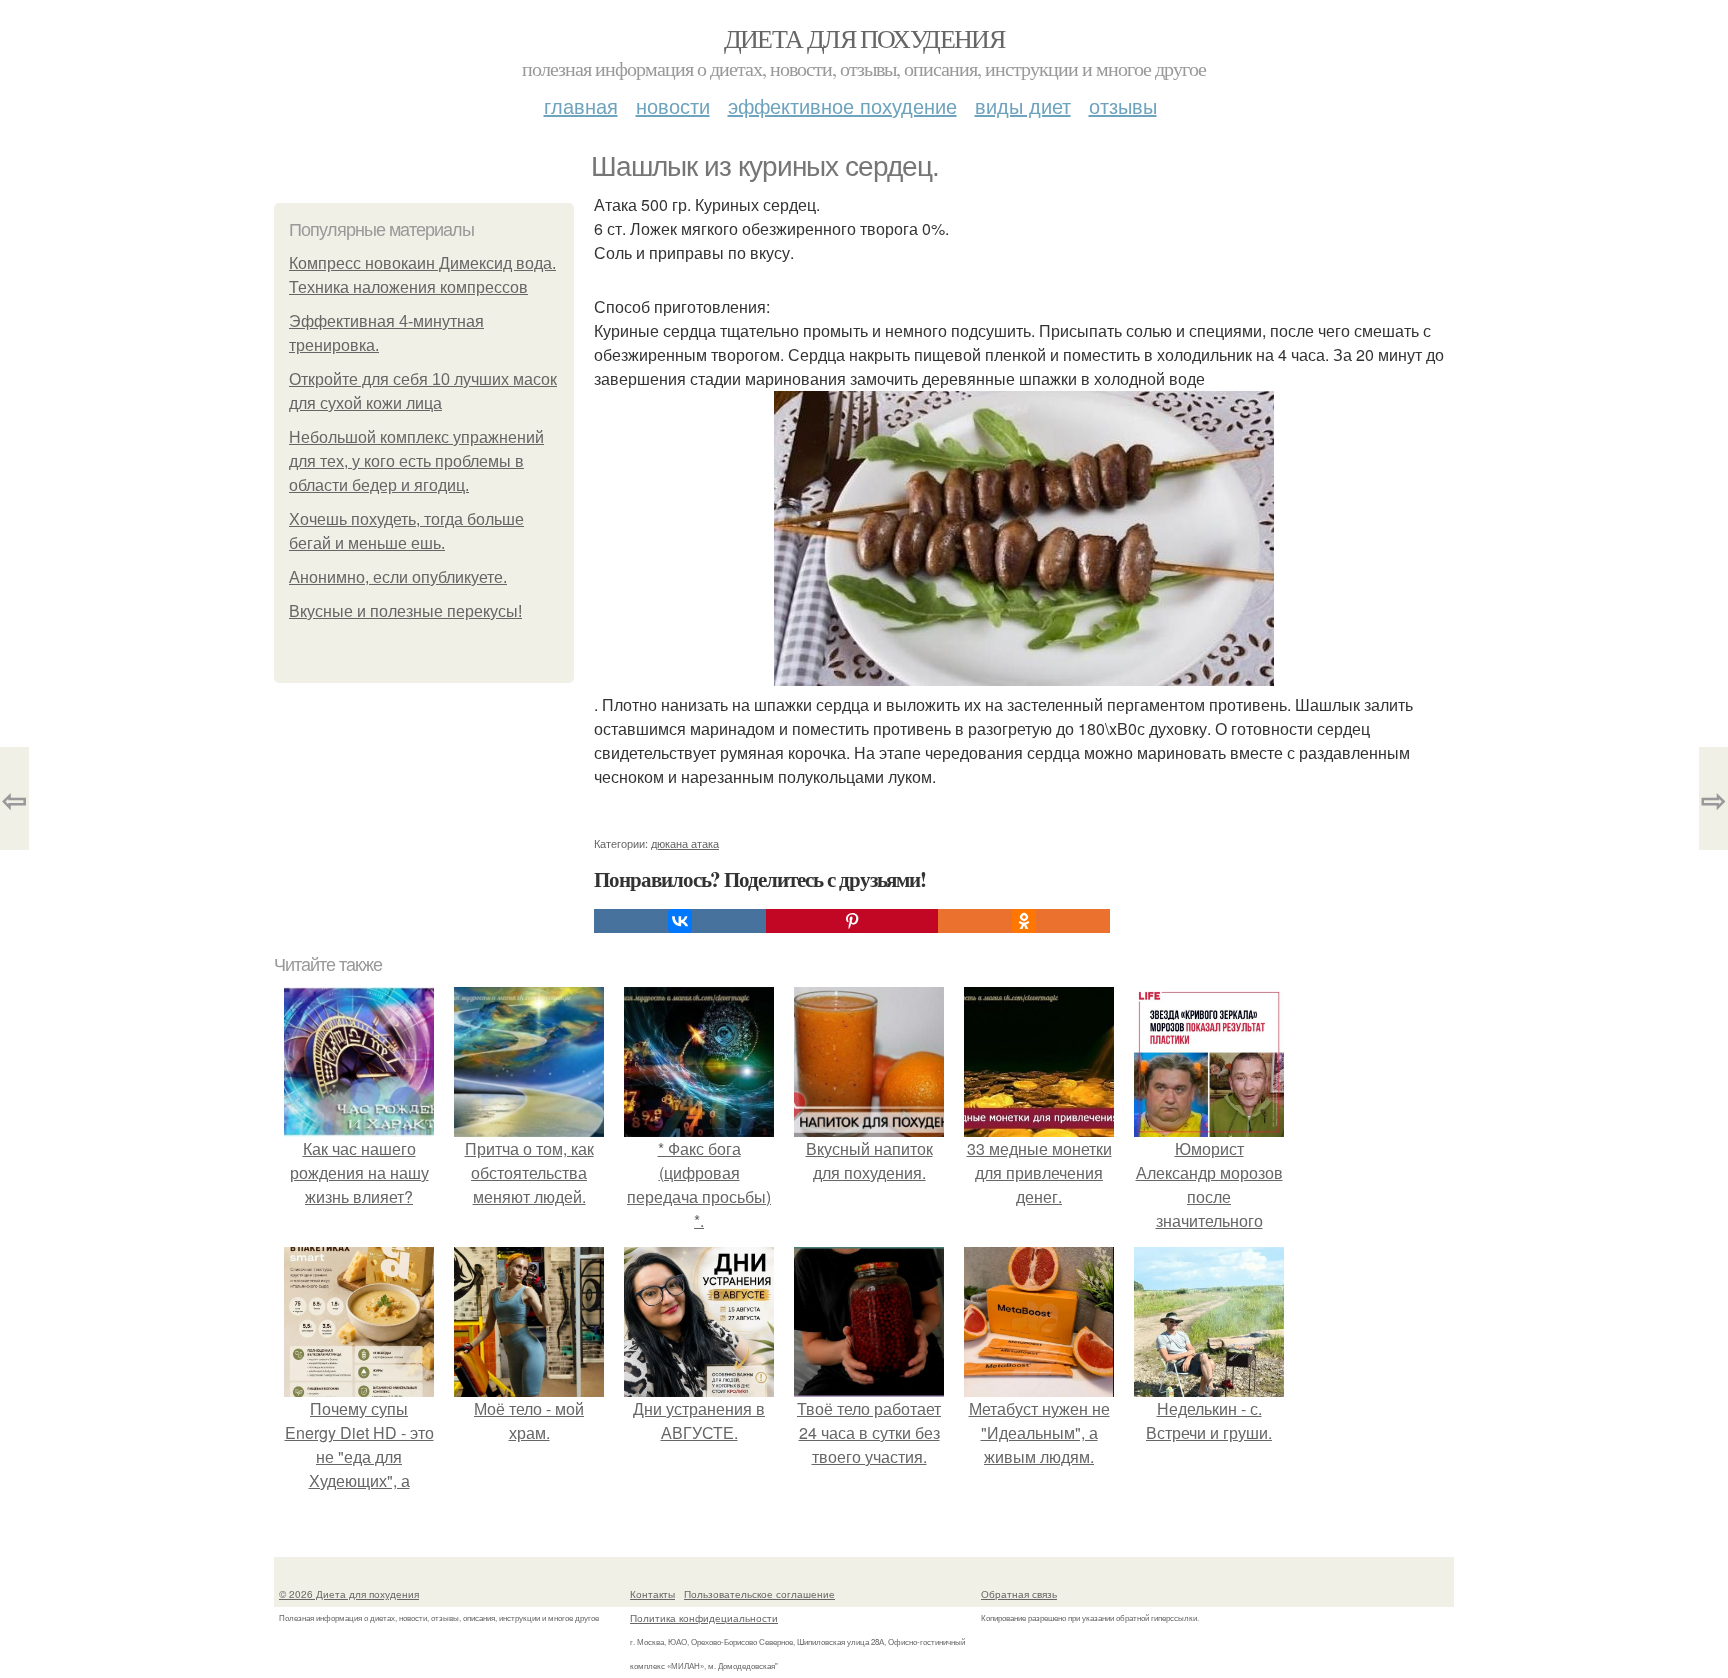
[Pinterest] (852, 921)
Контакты (652, 1594)
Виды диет (1023, 105)
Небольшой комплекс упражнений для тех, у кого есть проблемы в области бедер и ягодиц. (416, 461)
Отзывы (1123, 105)
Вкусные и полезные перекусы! (405, 611)
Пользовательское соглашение (759, 1594)
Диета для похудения (864, 38)
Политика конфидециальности (704, 1618)
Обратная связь (1019, 1594)
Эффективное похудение (842, 105)
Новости (673, 105)
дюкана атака (685, 843)
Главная (581, 105)
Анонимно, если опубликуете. (398, 577)
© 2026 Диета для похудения (349, 1594)
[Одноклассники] (1024, 921)
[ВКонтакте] (680, 921)
